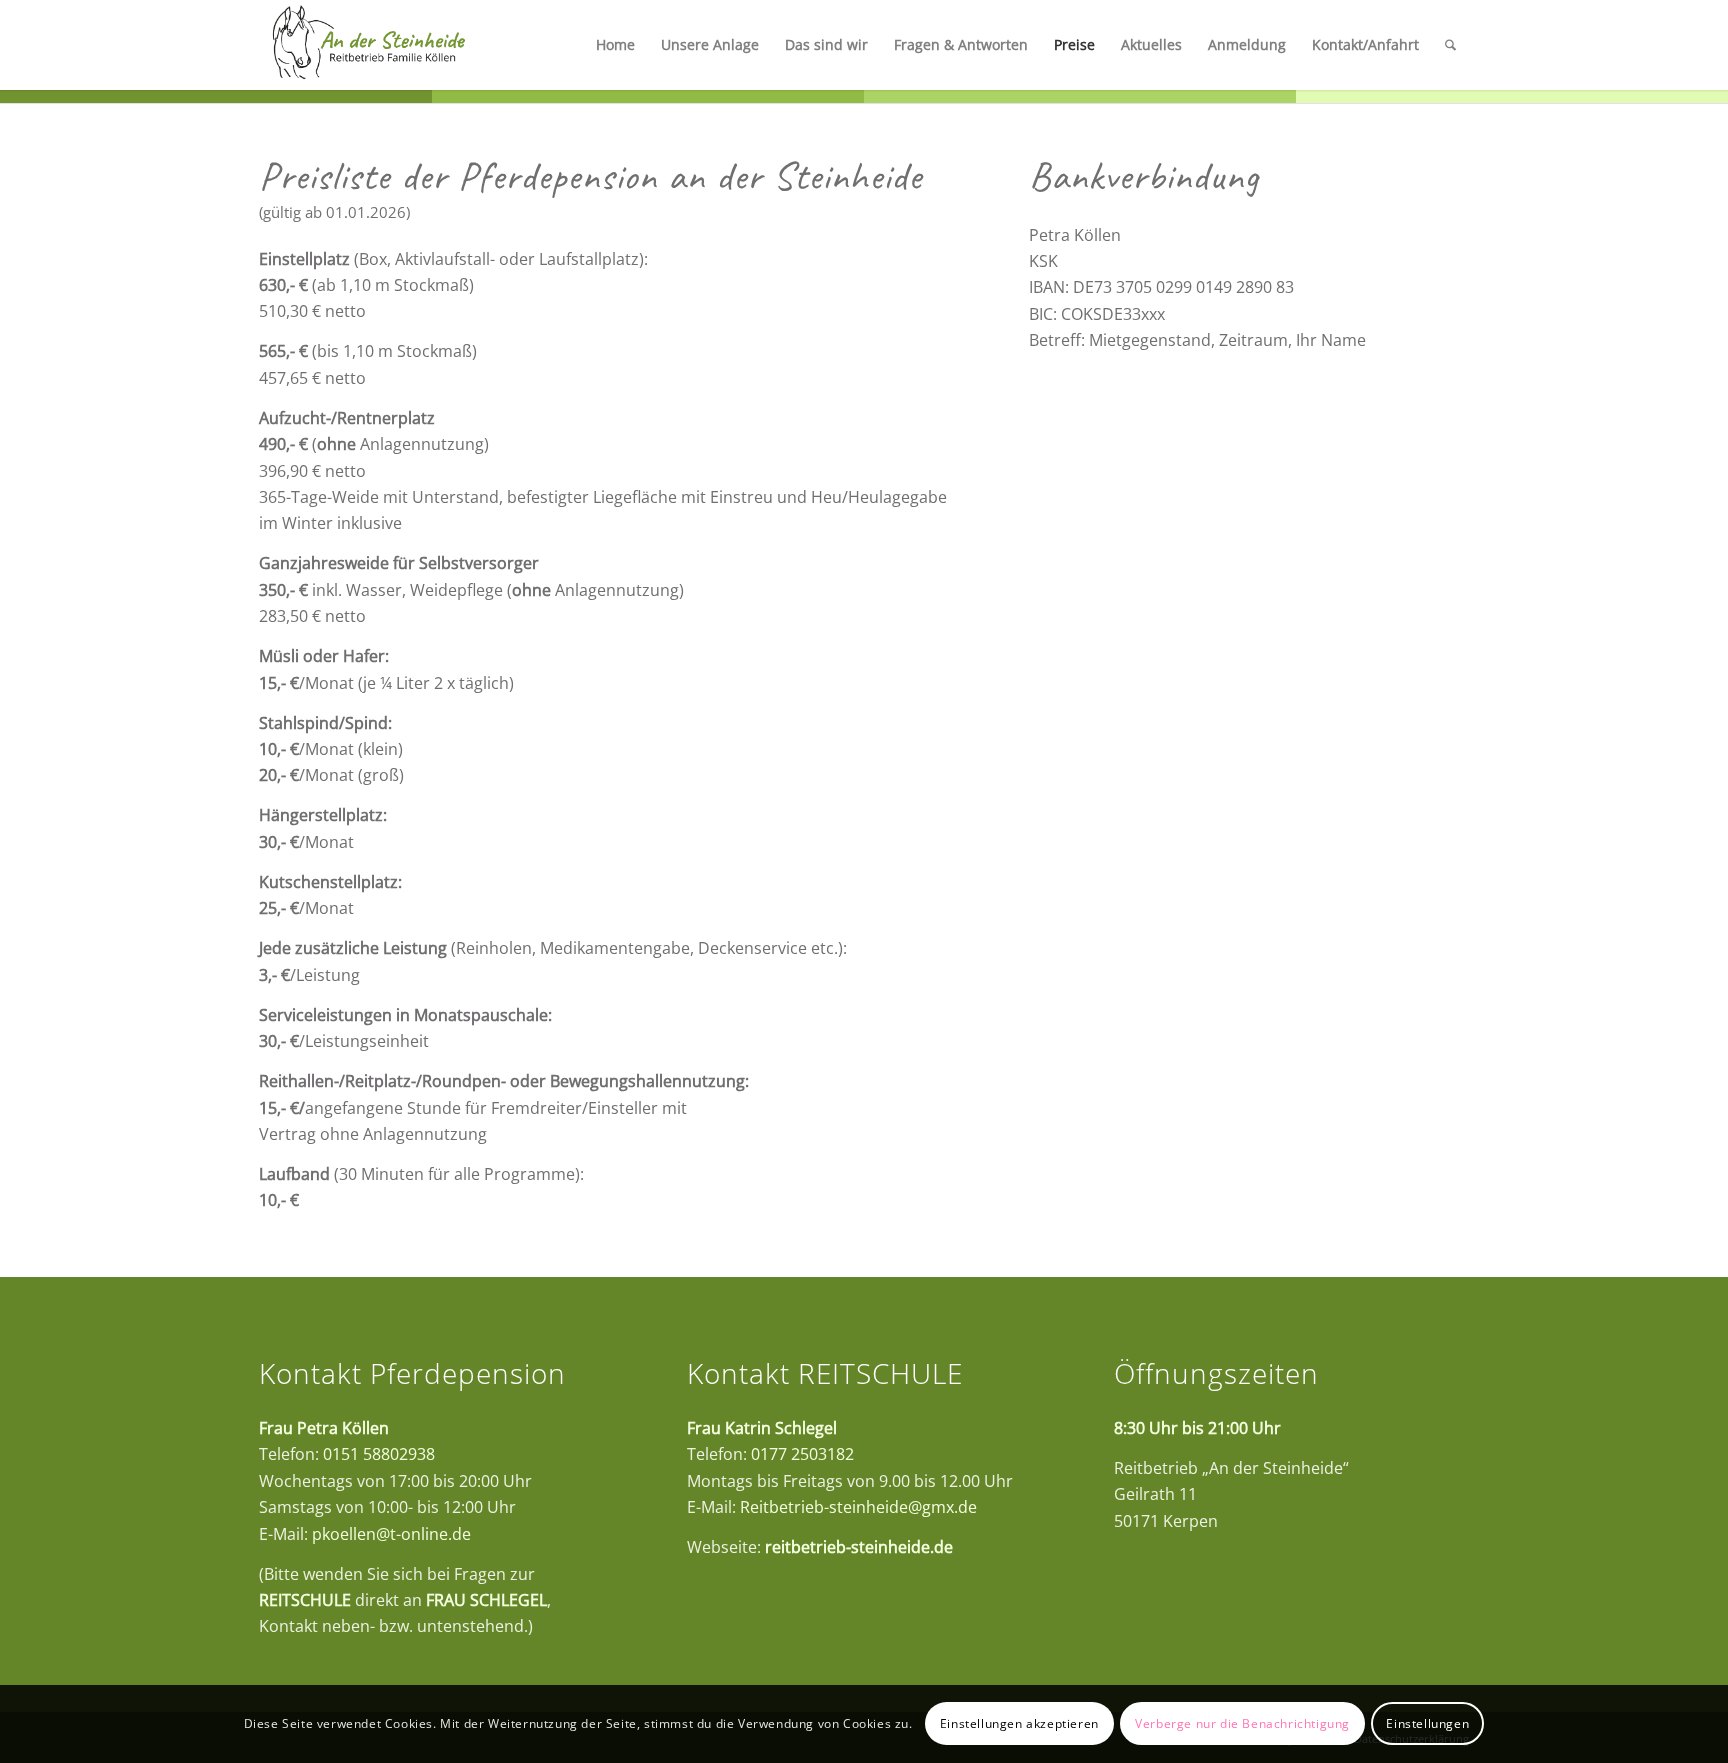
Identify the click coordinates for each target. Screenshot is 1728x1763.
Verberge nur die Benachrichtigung (1242, 1723)
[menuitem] (615, 45)
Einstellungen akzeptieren (1019, 1723)
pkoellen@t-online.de (391, 1534)
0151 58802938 (379, 1454)
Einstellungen (1427, 1723)
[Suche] (1450, 45)
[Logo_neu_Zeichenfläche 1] (368, 45)
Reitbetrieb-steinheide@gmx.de (858, 1507)
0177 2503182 (802, 1454)
